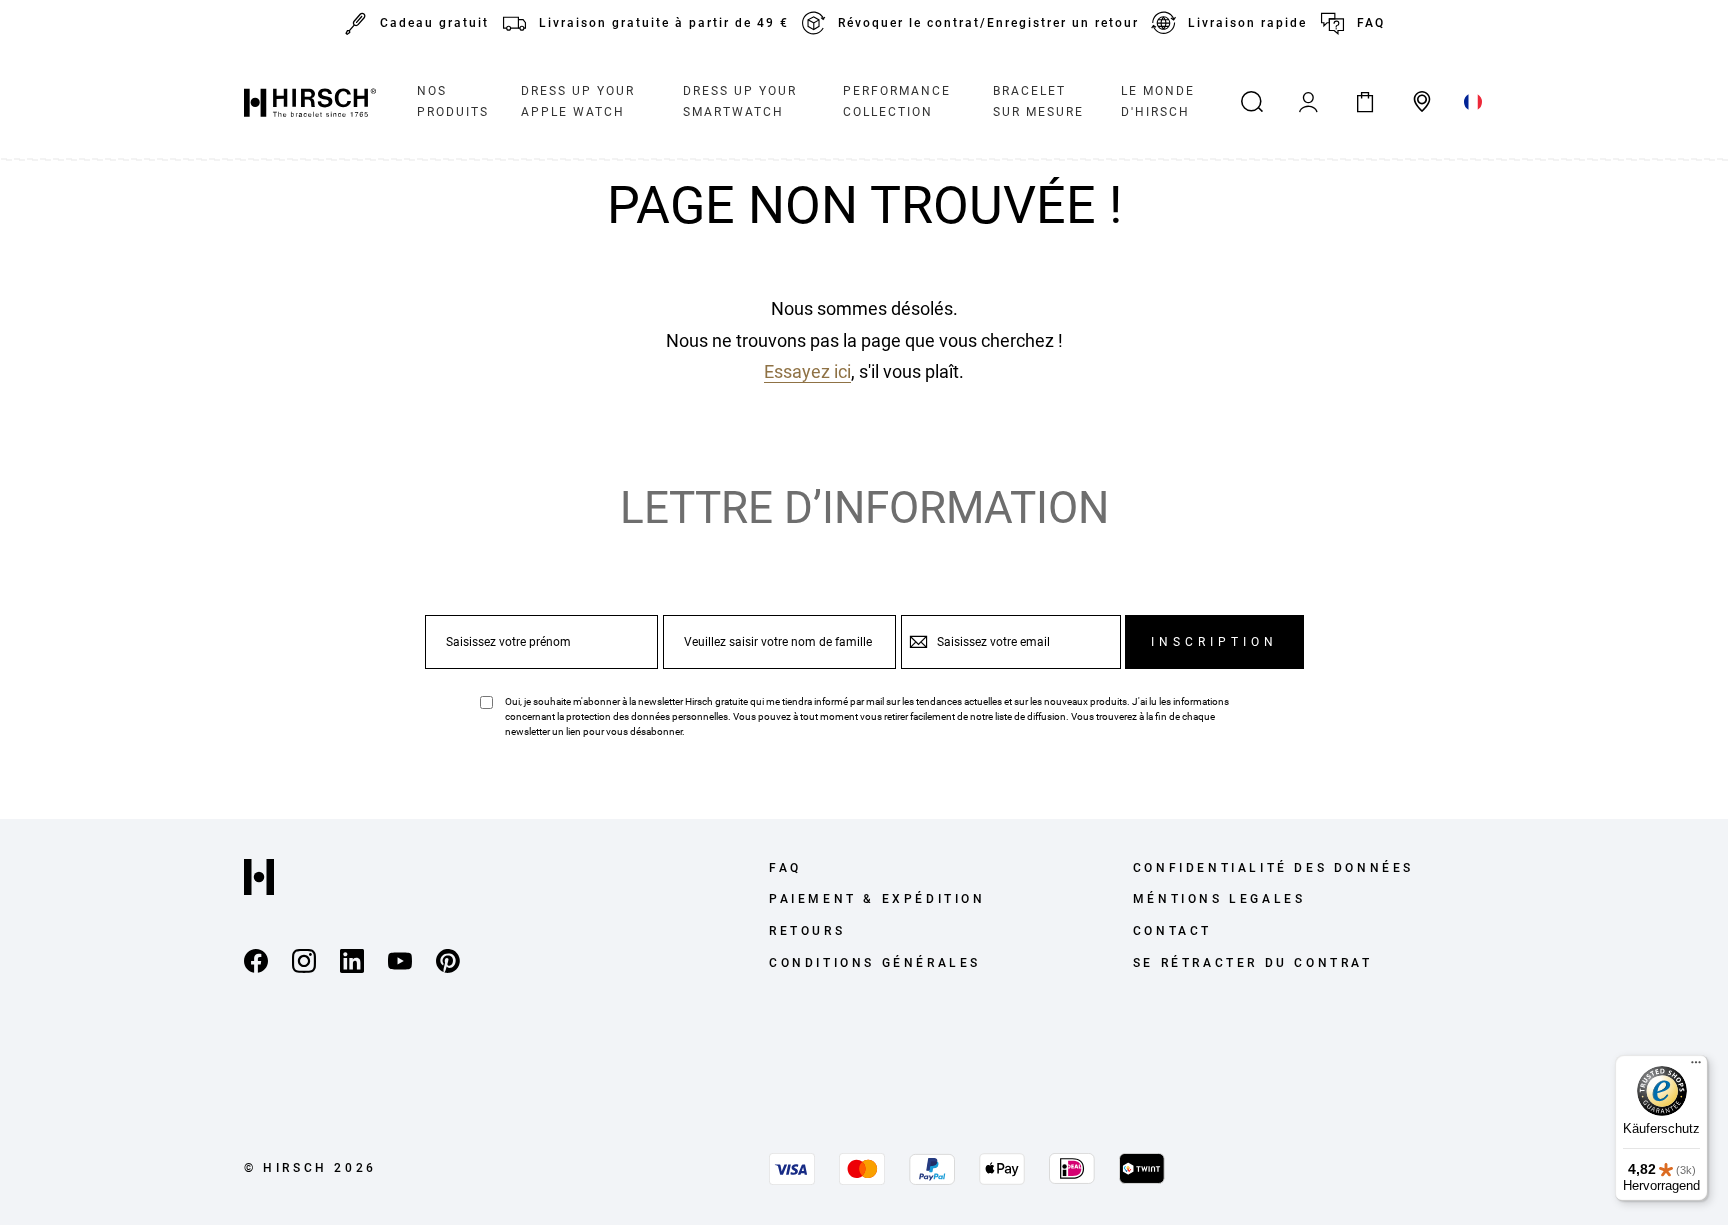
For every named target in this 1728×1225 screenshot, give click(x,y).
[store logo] (310, 102)
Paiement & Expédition (877, 899)
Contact (1172, 931)
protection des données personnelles (647, 716)
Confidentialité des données (1273, 868)
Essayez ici (807, 371)
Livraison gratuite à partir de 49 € (664, 23)
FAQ (1371, 23)
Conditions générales (875, 963)
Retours (807, 931)
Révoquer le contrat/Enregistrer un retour (988, 23)
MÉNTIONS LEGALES (1219, 899)
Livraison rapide (1247, 23)
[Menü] (1696, 1067)
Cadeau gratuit (434, 23)
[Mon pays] (1473, 102)
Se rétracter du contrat (1253, 963)
